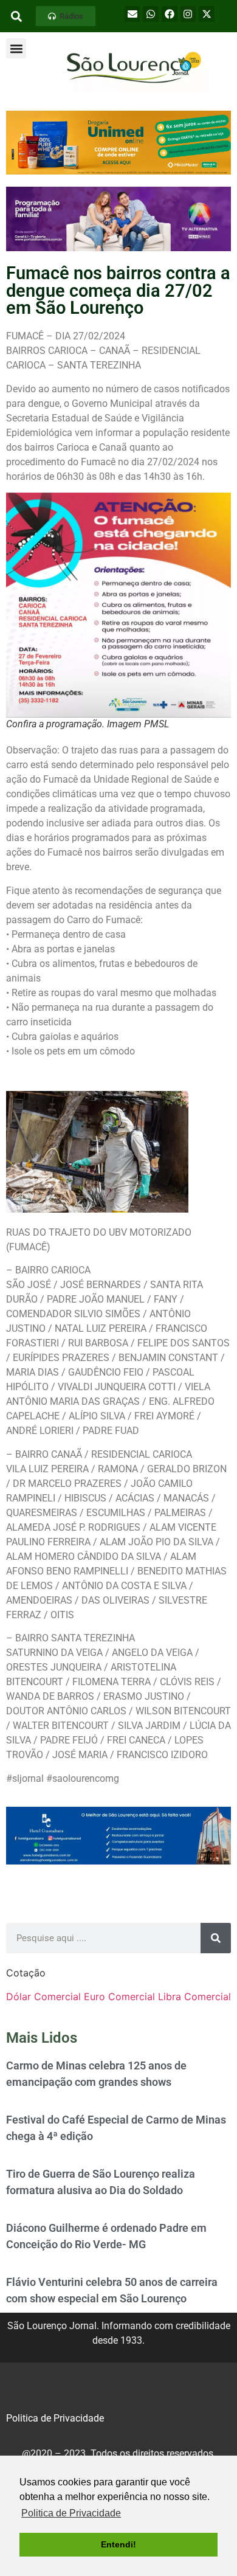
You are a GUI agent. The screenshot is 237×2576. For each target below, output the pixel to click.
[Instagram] (188, 14)
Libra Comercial (194, 1996)
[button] (66, 16)
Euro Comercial (119, 1996)
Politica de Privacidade (55, 2418)
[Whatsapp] (151, 14)
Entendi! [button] (118, 2544)
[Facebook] (170, 14)
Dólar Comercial (43, 1996)
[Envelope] (132, 14)
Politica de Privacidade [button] (71, 2513)
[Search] (216, 1938)
